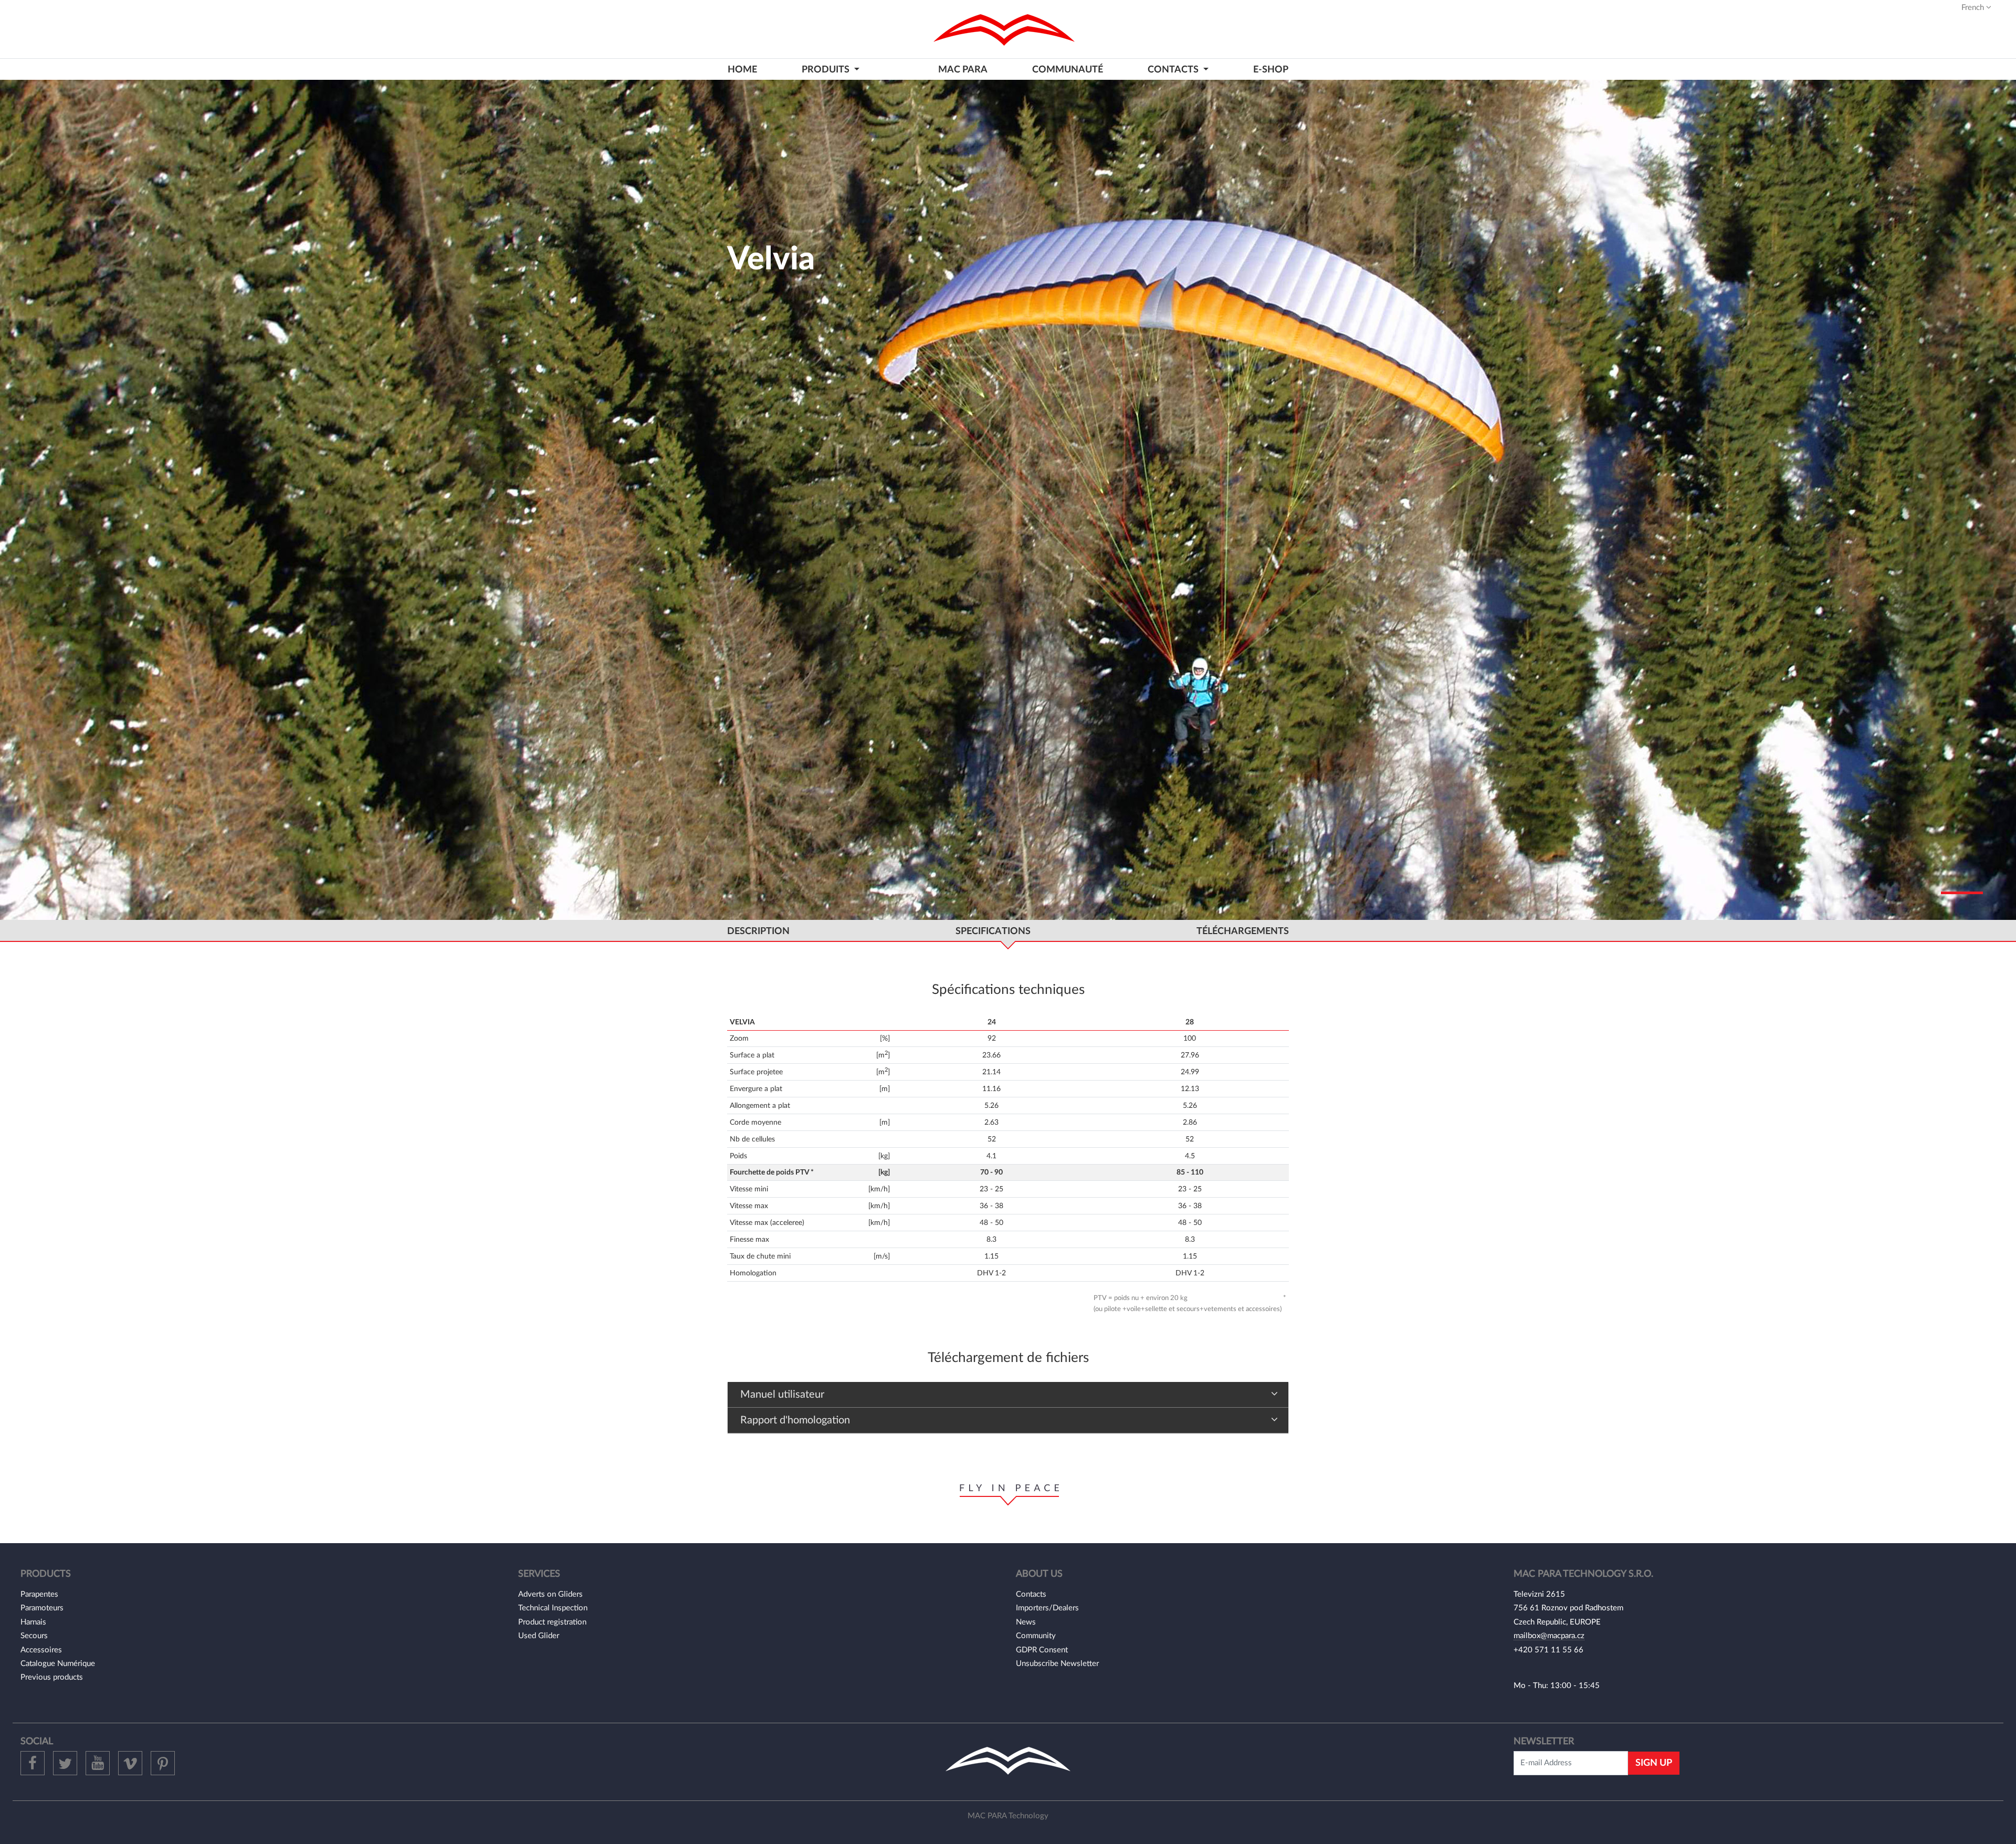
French (1974, 8)
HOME (742, 70)
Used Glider (539, 1636)
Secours (34, 1636)
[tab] (1008, 1395)
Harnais (33, 1622)
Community (1036, 1636)
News (1026, 1622)
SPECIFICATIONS (993, 931)
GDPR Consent (1042, 1650)
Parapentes (39, 1594)
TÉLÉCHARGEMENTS (1243, 931)
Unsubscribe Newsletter (1057, 1664)
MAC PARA (963, 70)
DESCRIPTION (758, 931)
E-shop (1271, 70)
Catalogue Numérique (58, 1664)
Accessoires (41, 1650)
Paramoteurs (42, 1608)
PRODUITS (827, 70)
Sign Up (1654, 1763)
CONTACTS (1174, 70)
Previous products (52, 1677)
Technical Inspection (553, 1608)
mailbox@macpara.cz (1549, 1636)
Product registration (552, 1622)
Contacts (1031, 1594)
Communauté (1068, 70)
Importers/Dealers (1047, 1608)
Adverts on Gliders (550, 1594)
